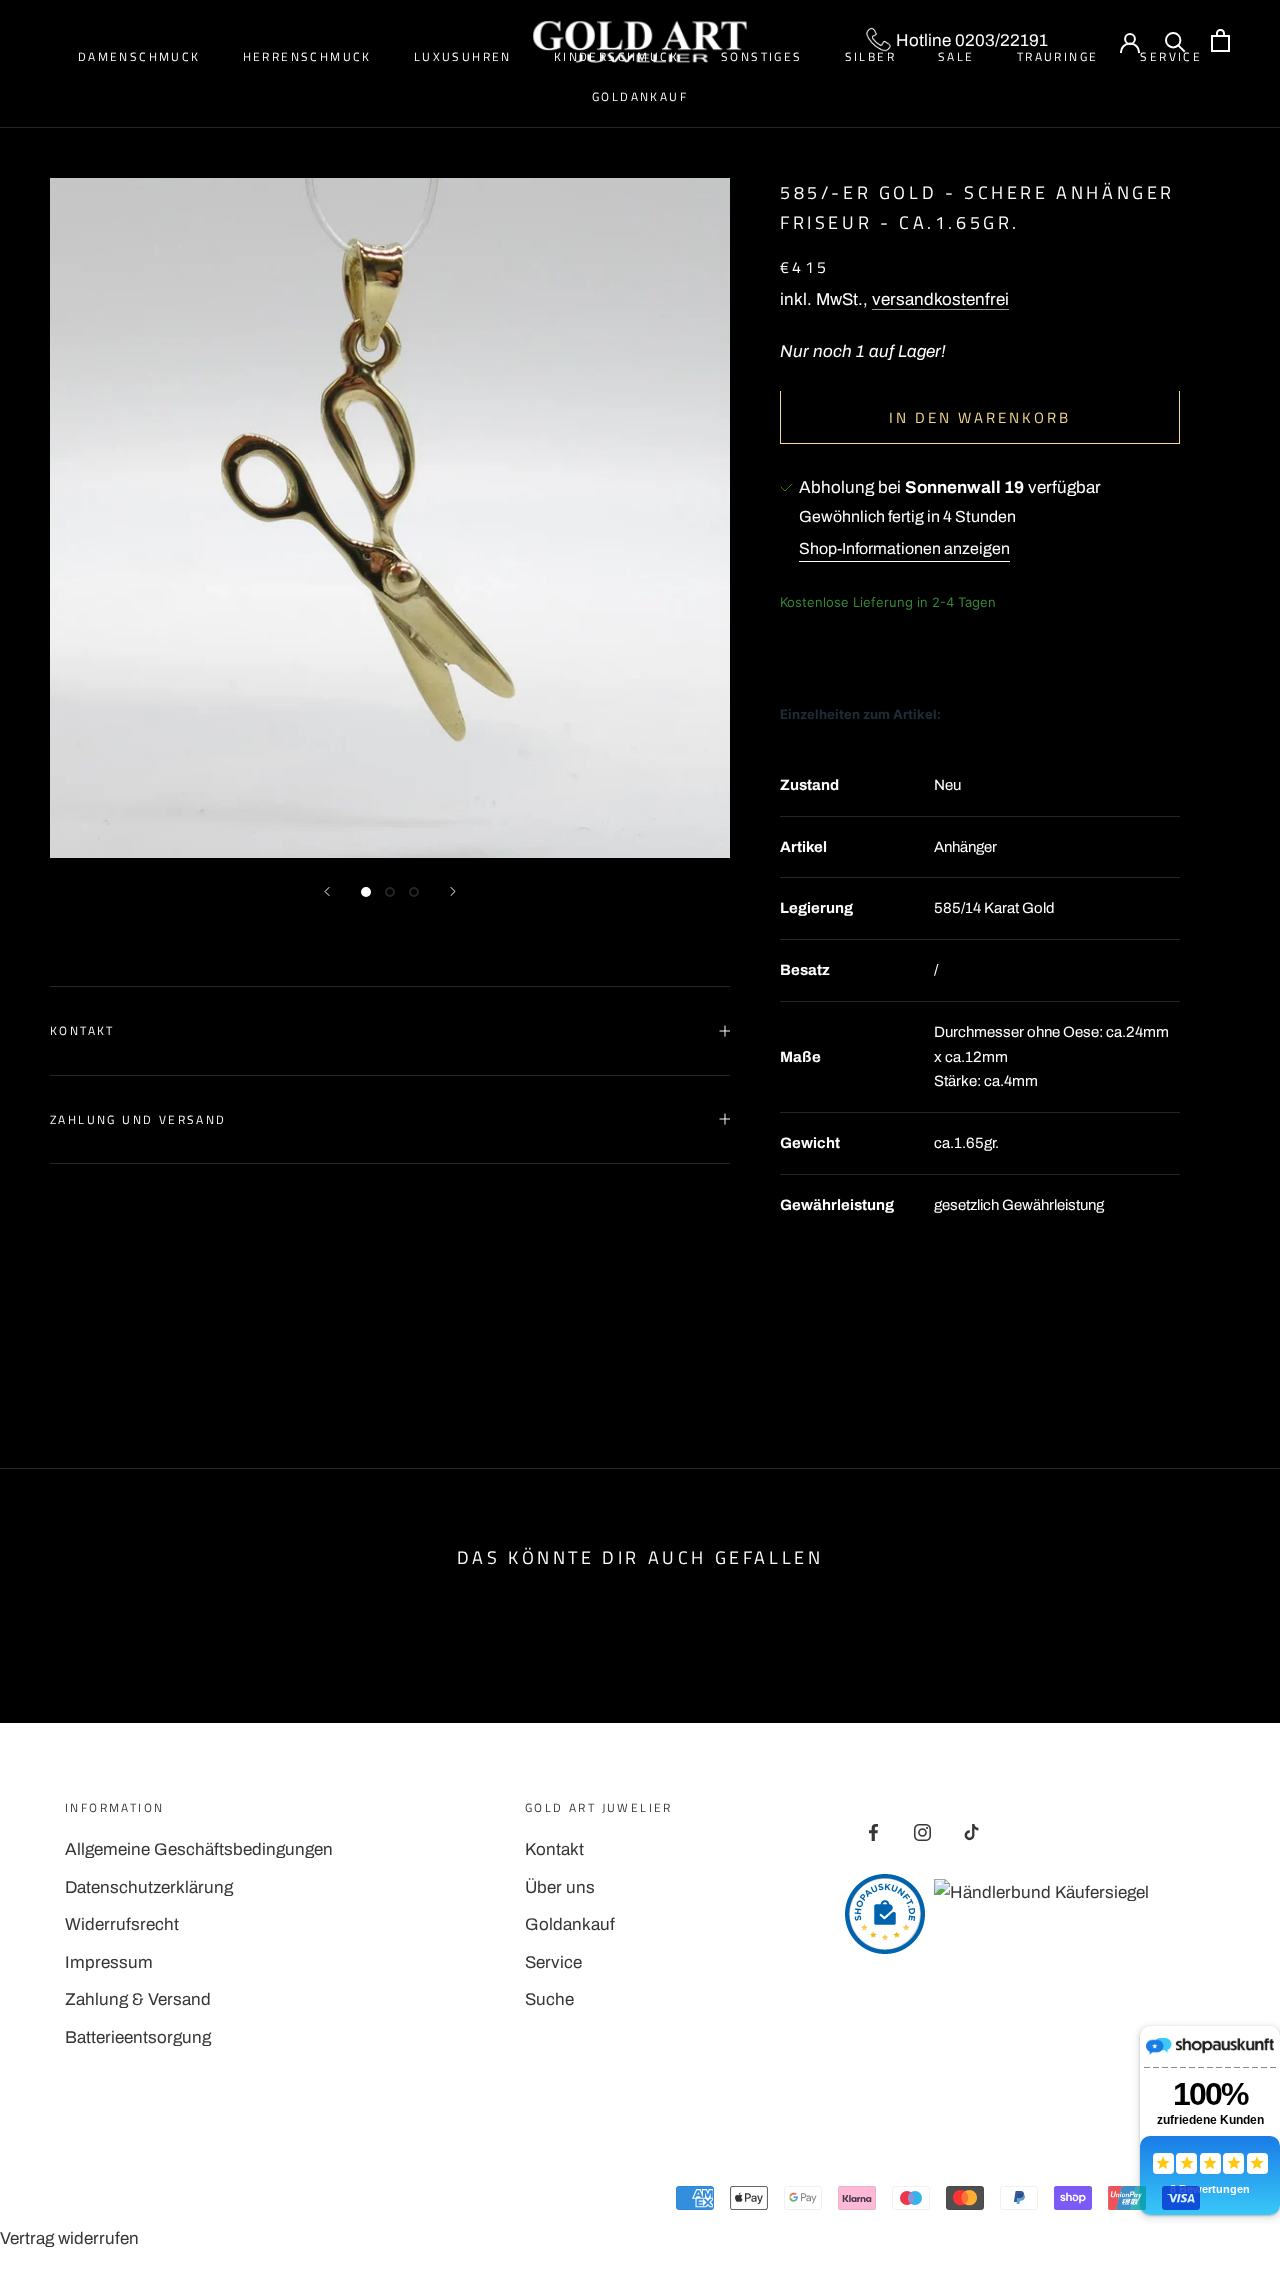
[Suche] (1175, 40)
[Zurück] (327, 891)
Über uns (560, 1887)
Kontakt (82, 1030)
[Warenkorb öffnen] (1220, 40)
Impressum (109, 1962)
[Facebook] (873, 1832)
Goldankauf (640, 96)
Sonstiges (762, 56)
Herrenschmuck (307, 56)
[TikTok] (971, 1832)
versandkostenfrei (940, 298)
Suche (549, 1999)
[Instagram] (922, 1832)
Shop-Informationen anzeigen (904, 548)
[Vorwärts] (453, 891)
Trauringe (1058, 56)
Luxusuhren (463, 56)
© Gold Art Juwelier (154, 2202)
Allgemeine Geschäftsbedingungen (199, 1849)
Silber (870, 56)
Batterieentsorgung (138, 2037)
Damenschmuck (139, 56)
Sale (956, 56)
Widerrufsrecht (122, 1924)
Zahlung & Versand (138, 1999)
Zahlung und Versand (138, 1119)
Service (553, 1962)
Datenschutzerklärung (149, 1887)
